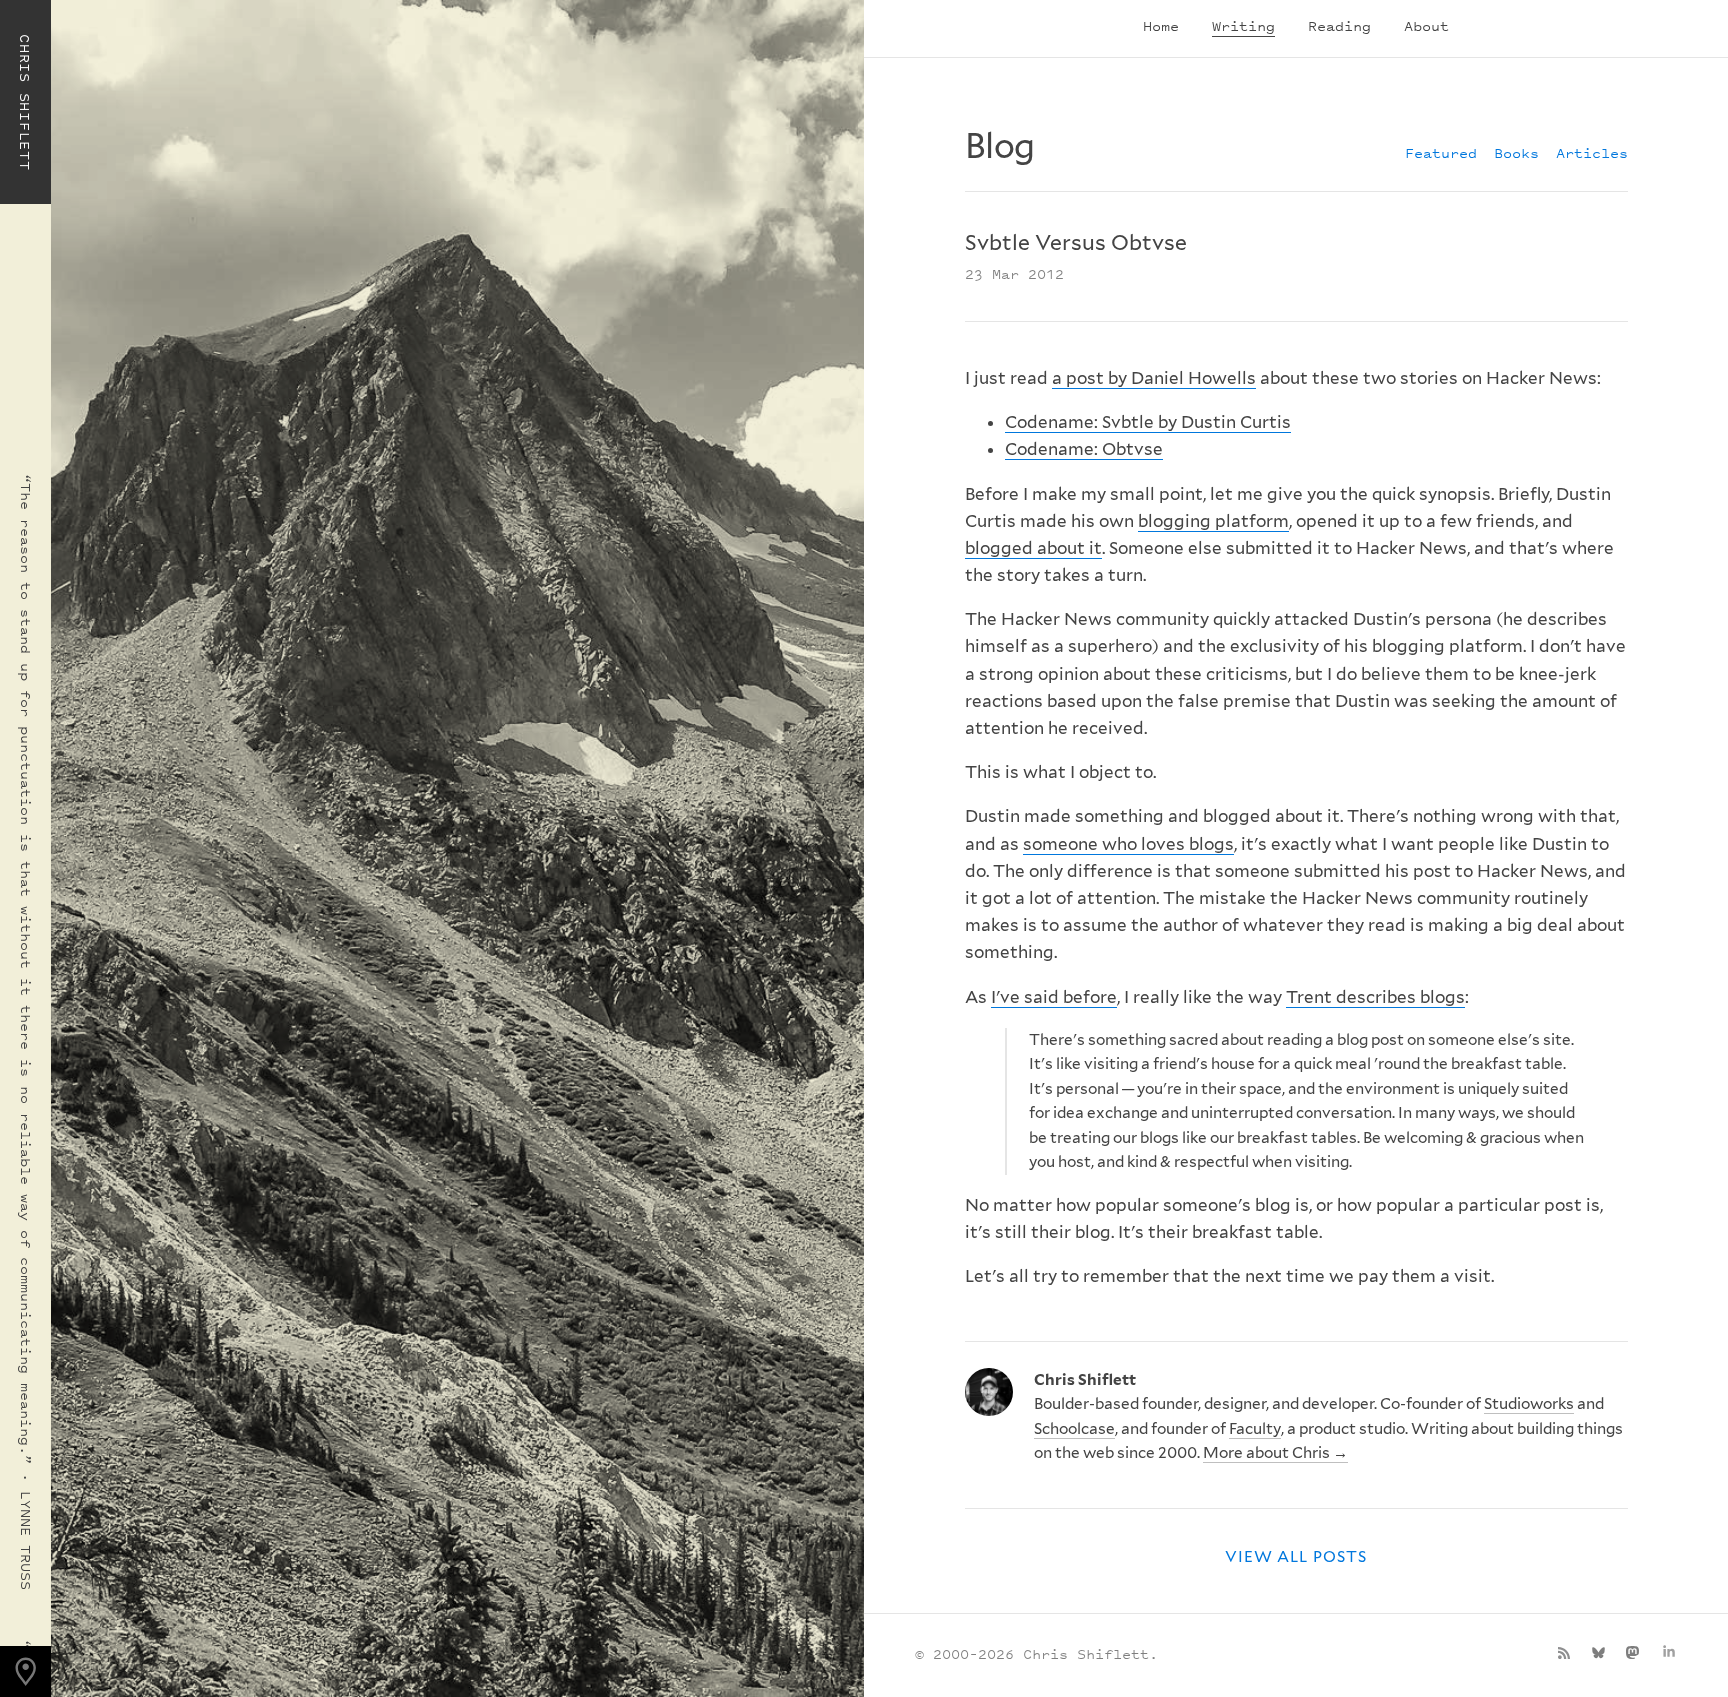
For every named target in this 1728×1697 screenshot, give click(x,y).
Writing (1243, 25)
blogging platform (1213, 521)
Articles (1592, 152)
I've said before (1054, 997)
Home (1161, 25)
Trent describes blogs (1375, 997)
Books (1516, 152)
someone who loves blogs (1128, 844)
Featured (1441, 152)
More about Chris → (1275, 1452)
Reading (1339, 25)
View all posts (1296, 1556)
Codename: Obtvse (1084, 449)
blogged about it (1033, 548)
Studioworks (1529, 1403)
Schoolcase (1074, 1428)
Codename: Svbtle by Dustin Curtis (1148, 422)
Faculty (1255, 1428)
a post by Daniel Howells (1154, 378)
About (1426, 25)
